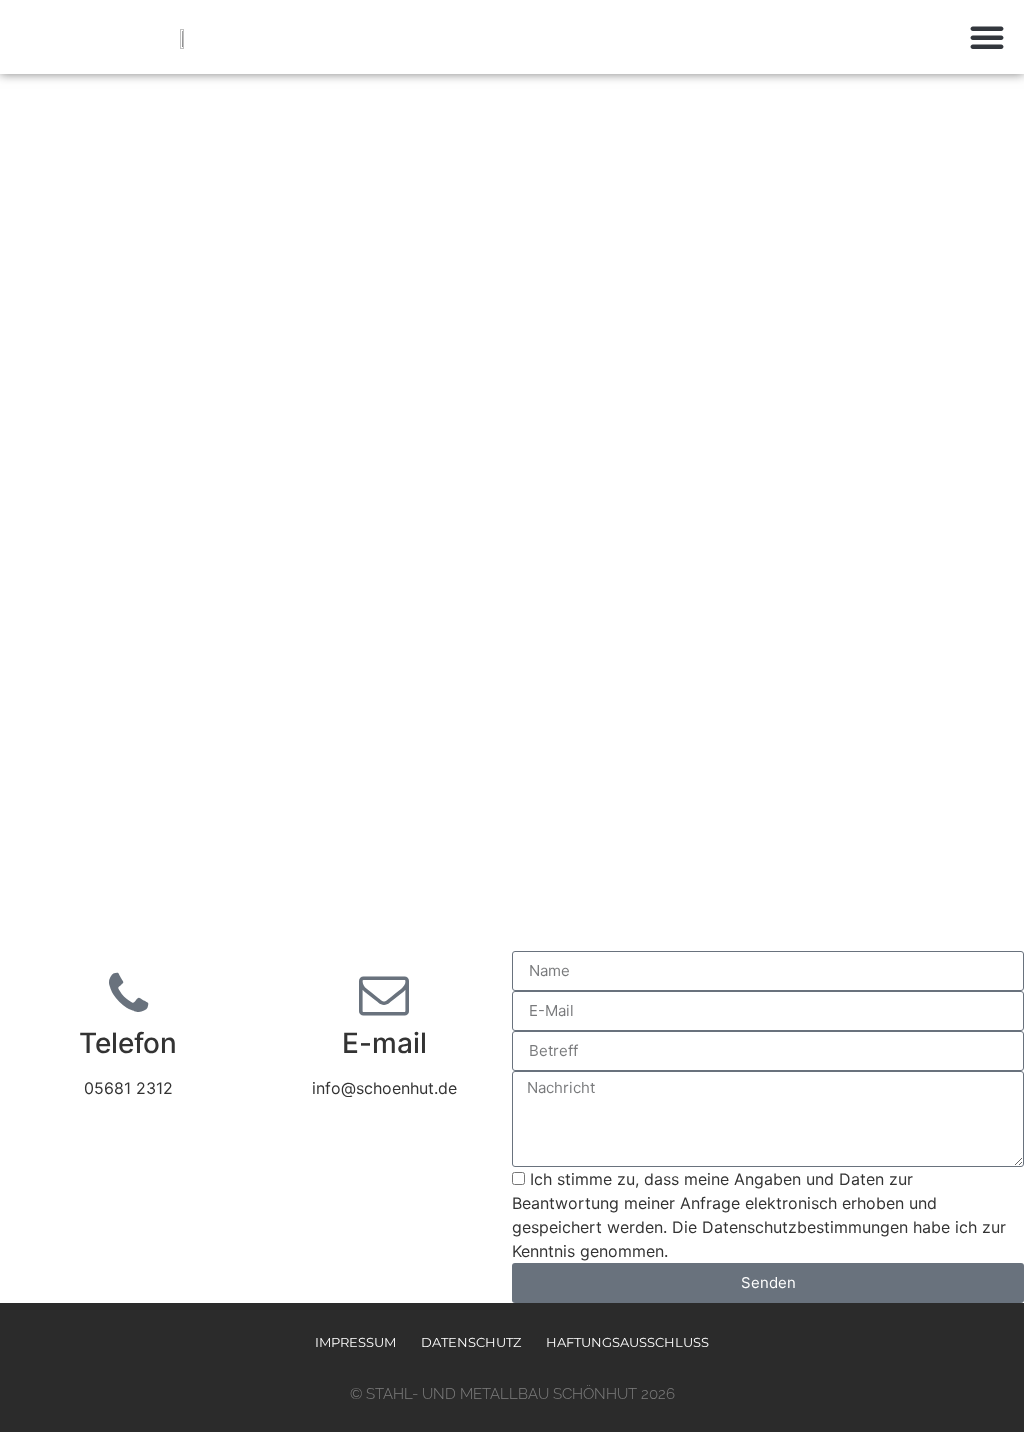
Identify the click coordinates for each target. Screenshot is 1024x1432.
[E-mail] (384, 994)
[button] (987, 37)
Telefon (128, 1043)
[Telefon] (128, 994)
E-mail (384, 1043)
